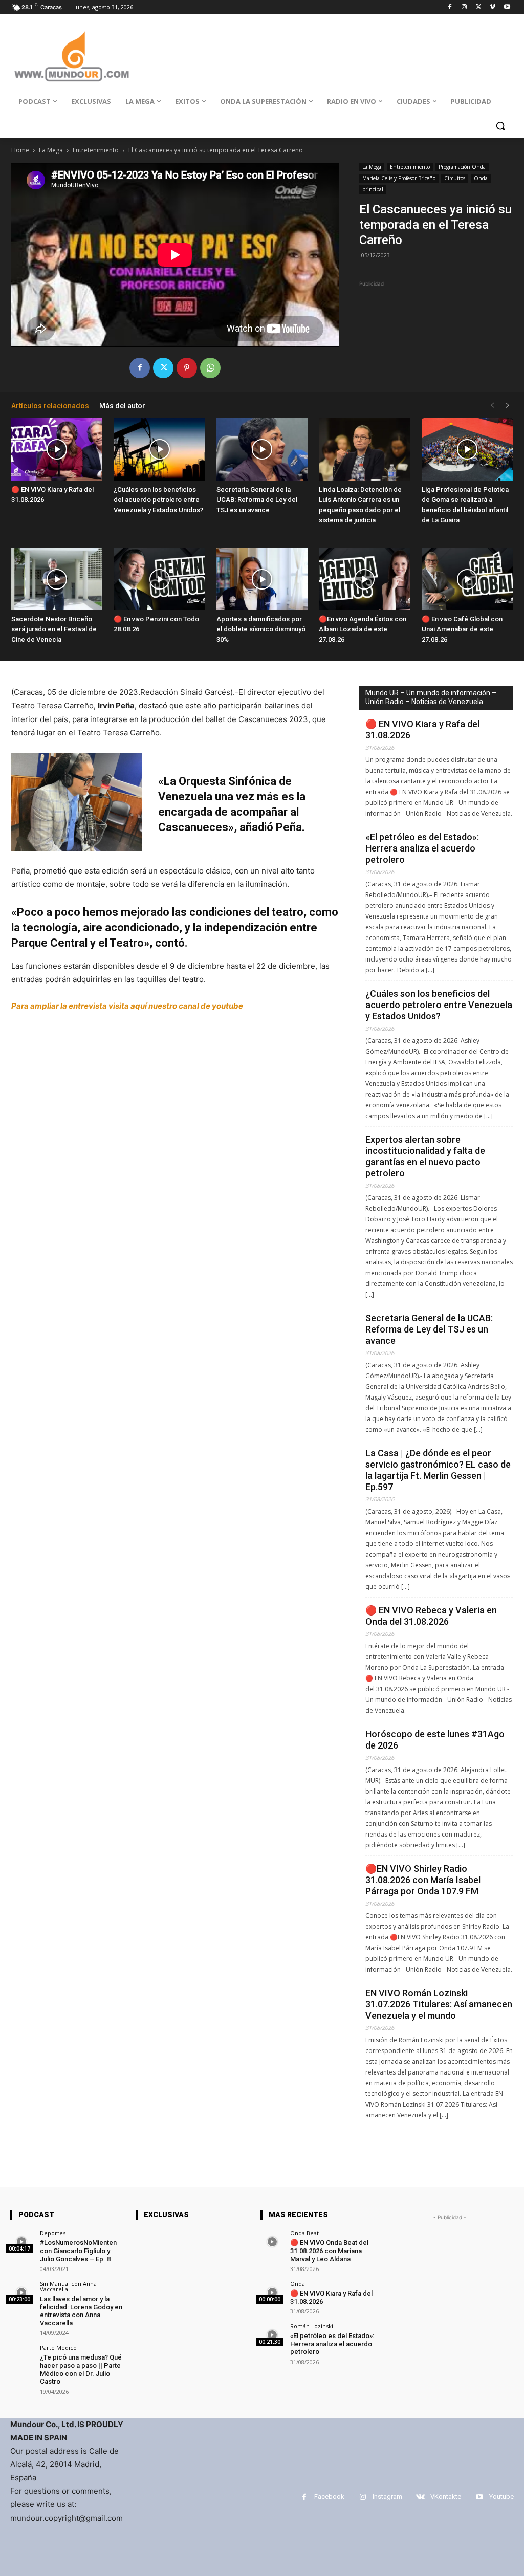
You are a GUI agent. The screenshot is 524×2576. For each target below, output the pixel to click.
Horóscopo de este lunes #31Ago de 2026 (435, 1740)
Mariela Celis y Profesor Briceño (399, 178)
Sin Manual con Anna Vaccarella (68, 2286)
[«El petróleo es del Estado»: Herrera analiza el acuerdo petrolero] (272, 2335)
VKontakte (446, 2496)
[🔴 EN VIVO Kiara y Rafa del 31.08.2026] (57, 450)
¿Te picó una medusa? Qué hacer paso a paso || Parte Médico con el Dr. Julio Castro (81, 2369)
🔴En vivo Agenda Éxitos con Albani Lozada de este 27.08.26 (363, 629)
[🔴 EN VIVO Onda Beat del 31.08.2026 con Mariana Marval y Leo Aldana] (272, 2242)
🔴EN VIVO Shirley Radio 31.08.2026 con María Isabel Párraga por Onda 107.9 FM (423, 1880)
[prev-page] (492, 406)
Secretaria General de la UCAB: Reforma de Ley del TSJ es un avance (257, 500)
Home (20, 150)
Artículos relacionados (50, 406)
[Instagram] (464, 7)
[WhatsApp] (210, 368)
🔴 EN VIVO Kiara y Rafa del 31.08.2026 (422, 729)
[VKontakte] (420, 2497)
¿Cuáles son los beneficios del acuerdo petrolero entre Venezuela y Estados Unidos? (158, 500)
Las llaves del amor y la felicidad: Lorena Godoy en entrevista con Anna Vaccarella (81, 2311)
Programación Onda (462, 167)
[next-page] (508, 406)
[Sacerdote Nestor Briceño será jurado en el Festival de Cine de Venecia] (57, 580)
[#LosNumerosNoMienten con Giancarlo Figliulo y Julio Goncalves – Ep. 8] (22, 2242)
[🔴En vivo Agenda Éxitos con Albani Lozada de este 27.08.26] (364, 580)
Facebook (329, 2496)
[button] (500, 126)
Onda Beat (304, 2233)
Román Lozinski (312, 2326)
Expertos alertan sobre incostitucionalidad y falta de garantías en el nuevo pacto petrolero (425, 1156)
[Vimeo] (493, 7)
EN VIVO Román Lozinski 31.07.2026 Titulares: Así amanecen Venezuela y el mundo (439, 2004)
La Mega (51, 150)
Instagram (387, 2496)
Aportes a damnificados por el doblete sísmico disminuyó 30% (261, 629)
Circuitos (455, 178)
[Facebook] (450, 7)
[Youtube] (507, 7)
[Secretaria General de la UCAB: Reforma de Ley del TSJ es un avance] (262, 450)
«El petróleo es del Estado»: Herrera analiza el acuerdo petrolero (422, 848)
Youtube (501, 2496)
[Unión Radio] (71, 57)
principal (373, 189)
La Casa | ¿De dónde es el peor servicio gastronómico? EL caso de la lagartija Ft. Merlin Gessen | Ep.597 (438, 1470)
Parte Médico (58, 2348)
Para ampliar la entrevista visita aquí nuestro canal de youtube (127, 1006)
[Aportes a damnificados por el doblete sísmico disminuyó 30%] (262, 580)
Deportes (53, 2233)
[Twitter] (479, 7)
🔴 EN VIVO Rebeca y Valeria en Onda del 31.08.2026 (431, 1616)
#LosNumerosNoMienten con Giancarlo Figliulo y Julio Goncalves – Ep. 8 (78, 2251)
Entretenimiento (96, 150)
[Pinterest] (187, 368)
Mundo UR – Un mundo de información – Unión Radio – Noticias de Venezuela (431, 697)
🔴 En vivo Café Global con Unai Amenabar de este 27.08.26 (462, 629)
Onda (481, 178)
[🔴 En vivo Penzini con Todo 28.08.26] (159, 580)
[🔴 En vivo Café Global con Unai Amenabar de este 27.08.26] (467, 580)
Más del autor (122, 406)
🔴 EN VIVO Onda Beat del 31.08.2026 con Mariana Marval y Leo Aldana (329, 2251)
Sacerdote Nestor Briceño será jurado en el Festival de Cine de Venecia (54, 629)
